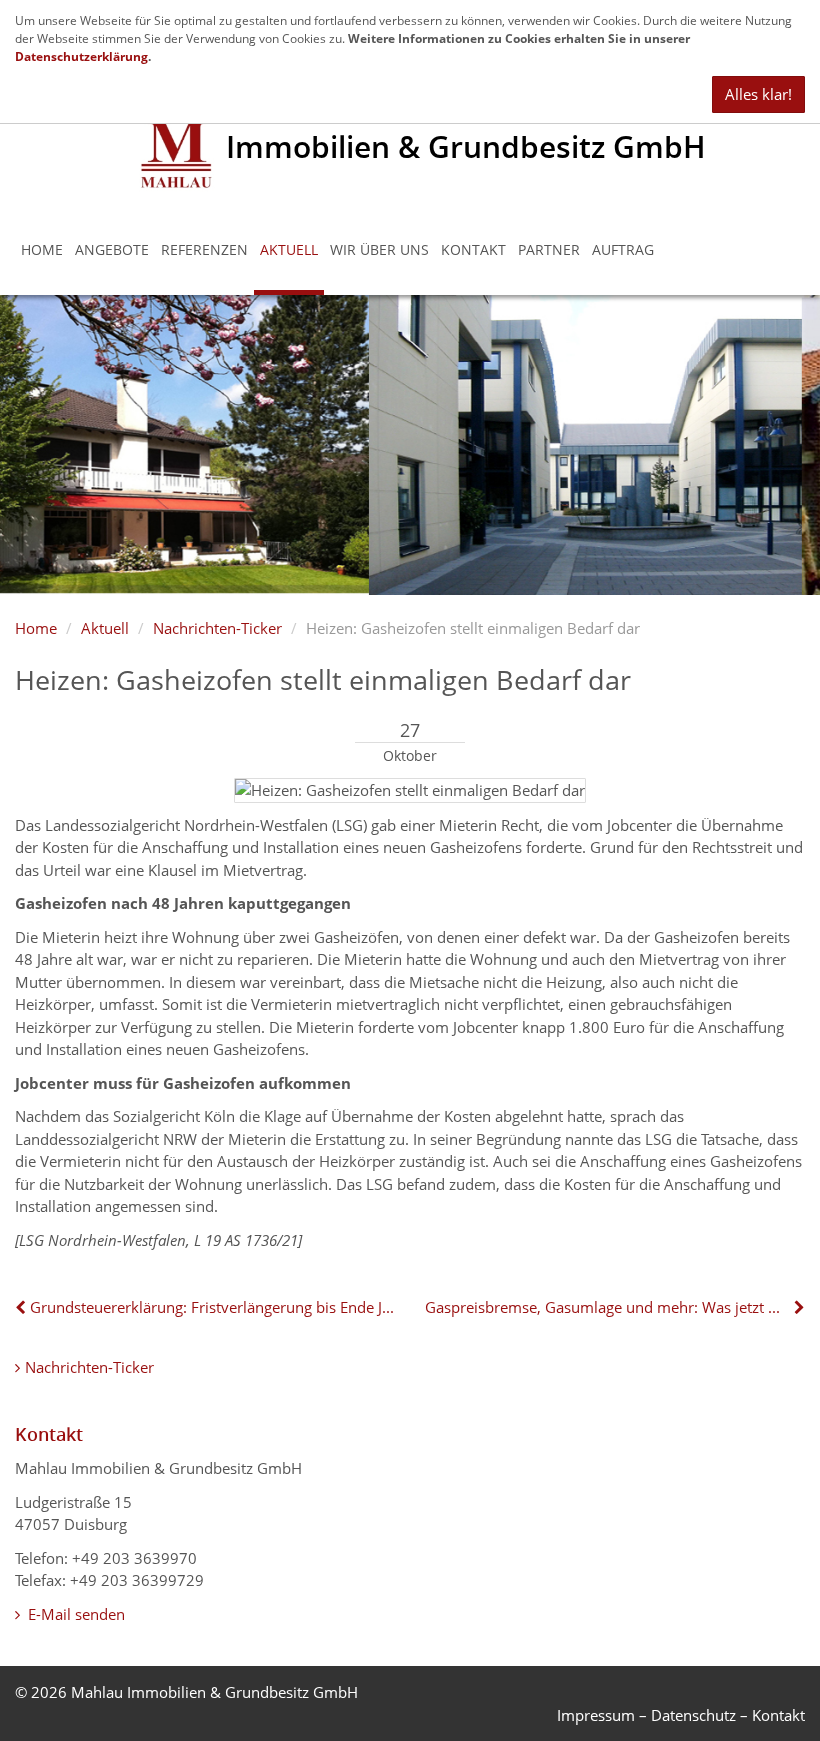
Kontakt (473, 249)
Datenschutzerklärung (81, 56)
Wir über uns (379, 249)
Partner (549, 249)
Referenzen (204, 249)
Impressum (596, 1715)
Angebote (112, 249)
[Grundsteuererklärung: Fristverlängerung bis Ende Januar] (22, 1307)
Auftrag (623, 249)
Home (42, 249)
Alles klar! (758, 94)
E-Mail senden (74, 1614)
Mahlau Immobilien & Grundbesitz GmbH (214, 1692)
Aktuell (289, 249)
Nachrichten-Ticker (217, 628)
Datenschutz (693, 1715)
